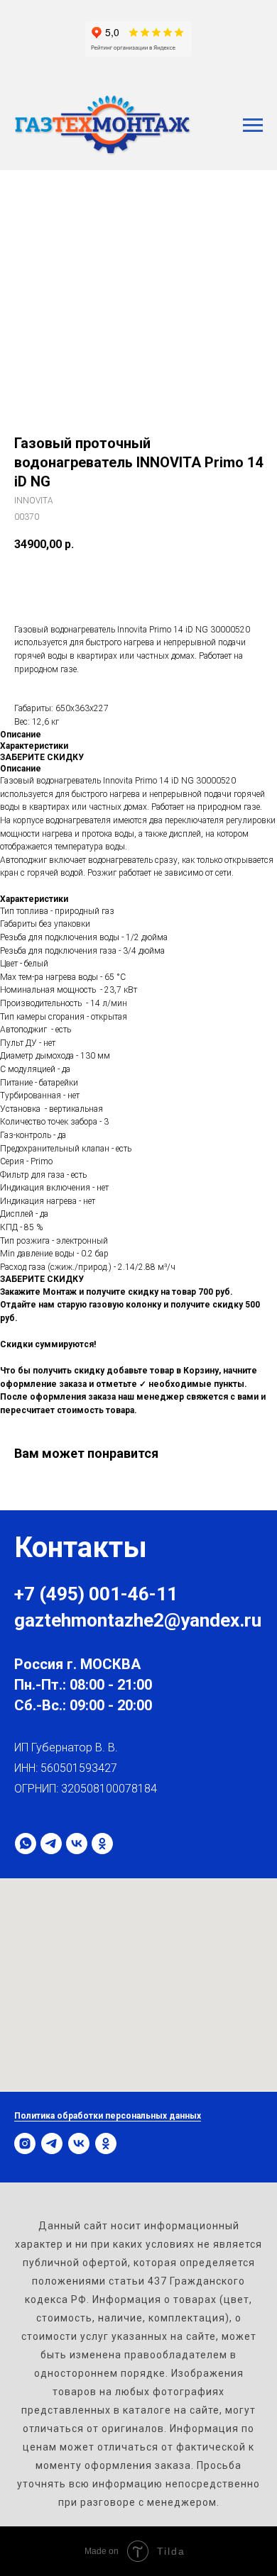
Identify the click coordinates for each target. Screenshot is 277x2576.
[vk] (77, 1844)
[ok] (102, 1844)
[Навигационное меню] (253, 126)
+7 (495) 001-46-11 (96, 1594)
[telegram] (51, 1844)
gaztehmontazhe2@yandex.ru (138, 1620)
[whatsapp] (26, 1844)
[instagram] (25, 2143)
